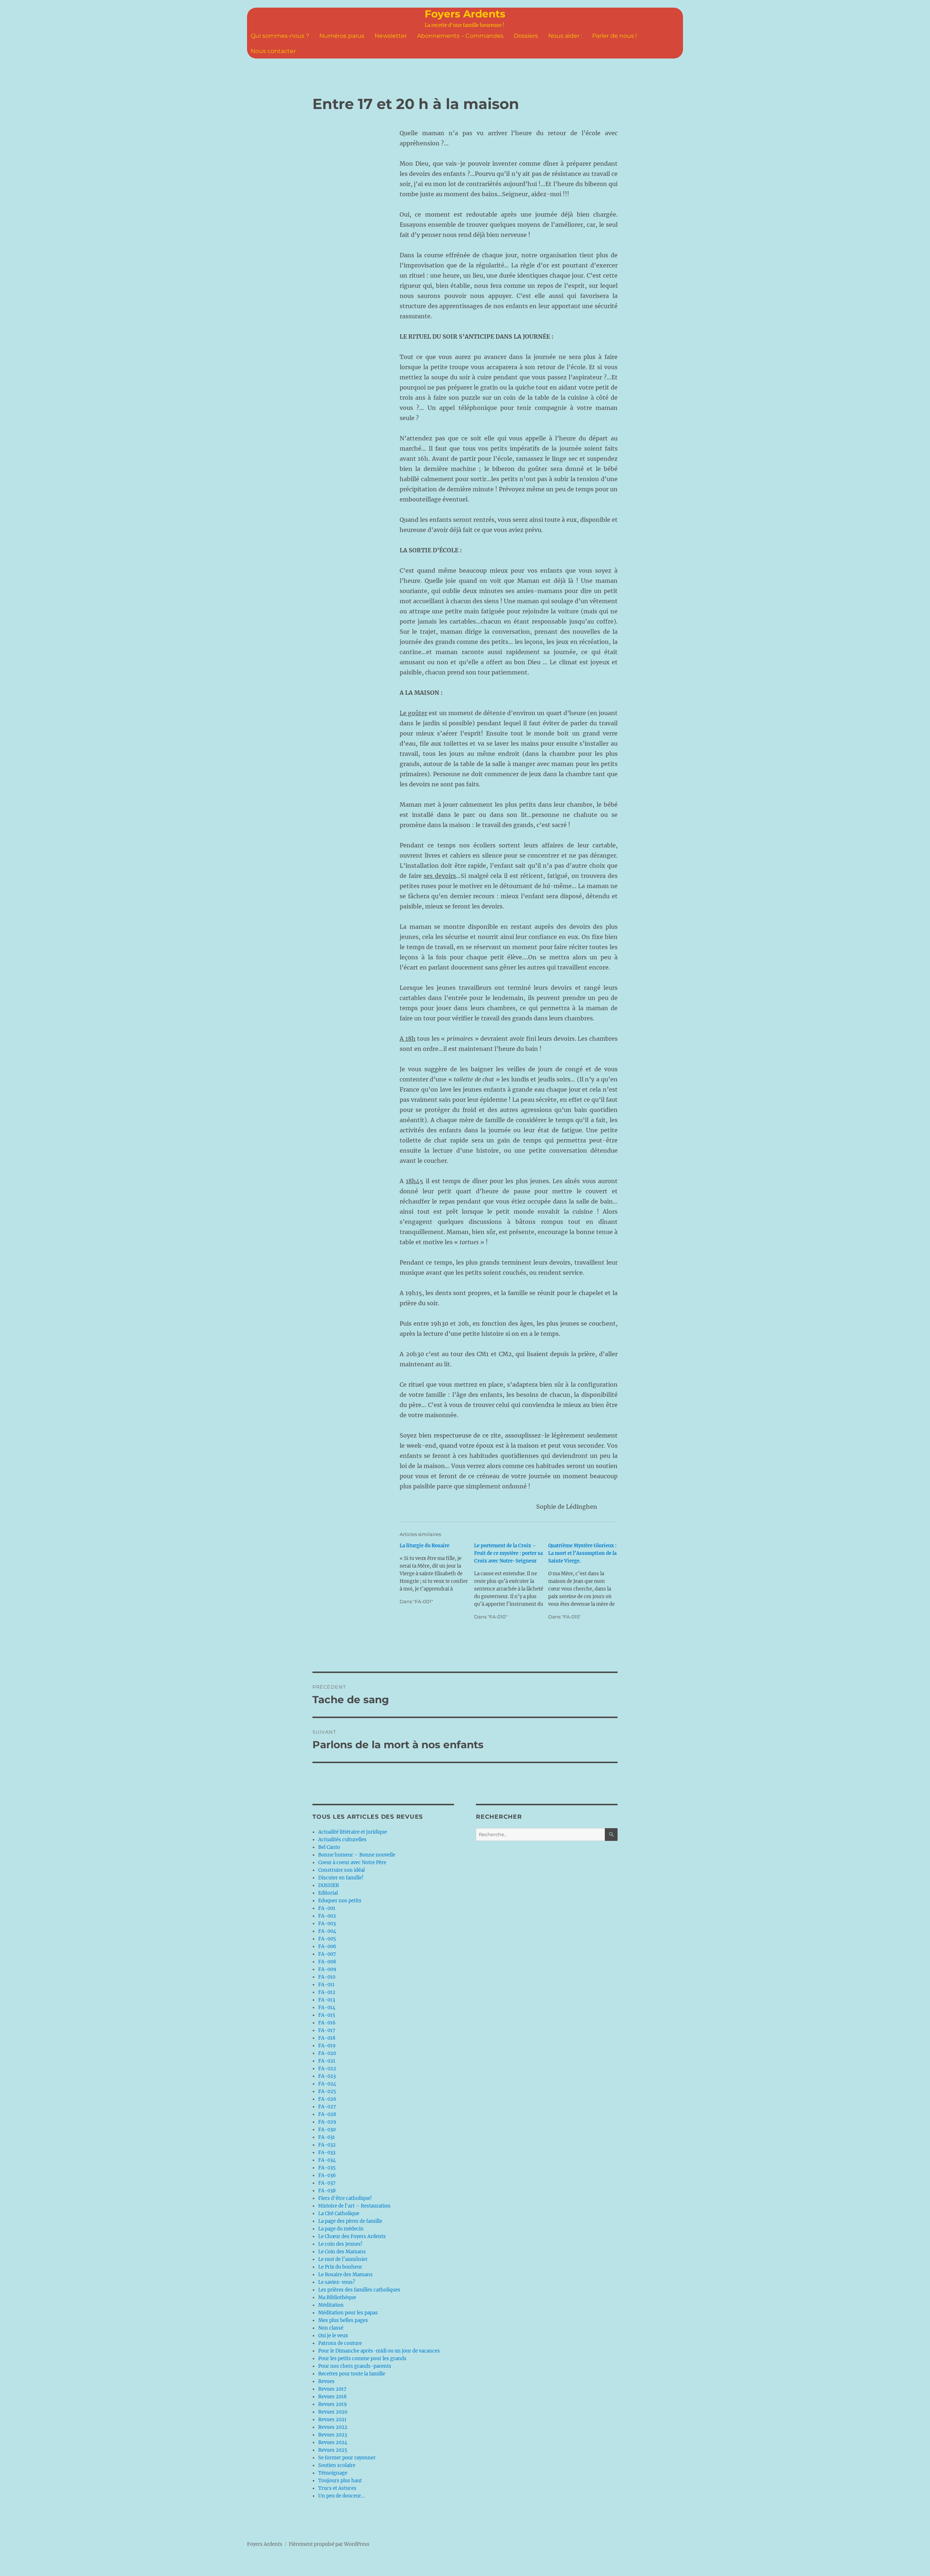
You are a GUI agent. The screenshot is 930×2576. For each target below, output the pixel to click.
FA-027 (327, 2107)
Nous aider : (565, 36)
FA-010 (327, 1977)
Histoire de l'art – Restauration (354, 2206)
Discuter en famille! (341, 1878)
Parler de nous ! (614, 36)
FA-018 (327, 2038)
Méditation (331, 2305)
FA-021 (327, 2061)
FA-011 (326, 1985)
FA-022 (327, 2069)
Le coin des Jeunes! (340, 2244)
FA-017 (327, 2030)
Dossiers (526, 36)
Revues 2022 (333, 2427)
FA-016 (327, 2023)
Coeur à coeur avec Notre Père (352, 1863)
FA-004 (327, 1931)
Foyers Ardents (465, 14)
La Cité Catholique (339, 2214)
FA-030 (327, 2130)
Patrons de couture (340, 2343)
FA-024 (327, 2084)
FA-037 (327, 2183)
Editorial (328, 1893)
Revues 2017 (332, 2389)
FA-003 (327, 1924)
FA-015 (327, 2015)
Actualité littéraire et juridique (353, 1832)
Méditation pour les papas (348, 2313)
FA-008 (327, 1962)
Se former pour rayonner (347, 2458)
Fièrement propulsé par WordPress (329, 2544)
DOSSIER (329, 1885)
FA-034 (327, 2160)
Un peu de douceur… (341, 2496)
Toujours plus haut (340, 2481)
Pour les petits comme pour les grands (362, 2359)
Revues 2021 (332, 2420)
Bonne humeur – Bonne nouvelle (357, 1855)
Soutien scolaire (337, 2465)
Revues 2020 (333, 2412)
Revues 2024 (333, 2442)
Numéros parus (342, 36)
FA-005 (327, 1939)
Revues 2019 (333, 2404)
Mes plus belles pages (343, 2320)
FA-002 (327, 1916)
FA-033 (327, 2152)
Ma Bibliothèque (337, 2297)
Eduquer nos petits (340, 1901)
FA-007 (327, 1954)
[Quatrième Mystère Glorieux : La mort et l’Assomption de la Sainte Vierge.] (585, 1581)
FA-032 (327, 2145)
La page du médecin (341, 2229)
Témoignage (333, 2473)
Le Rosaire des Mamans (345, 2275)
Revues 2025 (333, 2450)
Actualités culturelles (342, 1840)
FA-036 (327, 2175)
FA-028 (327, 2114)
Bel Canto (329, 1847)
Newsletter (391, 36)
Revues (326, 2381)
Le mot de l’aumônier (343, 2259)
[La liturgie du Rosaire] (437, 1574)
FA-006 (327, 1946)
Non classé (331, 2328)
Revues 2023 (333, 2435)
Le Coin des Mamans (342, 2252)
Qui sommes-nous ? (280, 36)
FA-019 (327, 2046)
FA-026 (327, 2099)
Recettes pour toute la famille (352, 2374)
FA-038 (327, 2191)
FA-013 (327, 2000)
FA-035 (327, 2168)
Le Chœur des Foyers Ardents (352, 2236)
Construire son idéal (341, 1870)
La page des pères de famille (350, 2221)
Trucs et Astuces (337, 2488)
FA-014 (327, 2007)
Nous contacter (273, 51)
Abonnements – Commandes (460, 36)
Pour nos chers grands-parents (355, 2366)
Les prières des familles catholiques (359, 2290)
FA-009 (327, 1969)
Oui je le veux (333, 2336)
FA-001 (327, 1908)
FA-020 (327, 2053)
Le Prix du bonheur (340, 2267)
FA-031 (327, 2137)
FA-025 (327, 2091)
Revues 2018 (332, 2397)
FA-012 (327, 1992)
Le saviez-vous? (337, 2282)
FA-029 (327, 2122)
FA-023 (327, 2076)
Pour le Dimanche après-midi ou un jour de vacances (379, 2351)
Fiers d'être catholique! (345, 2198)
